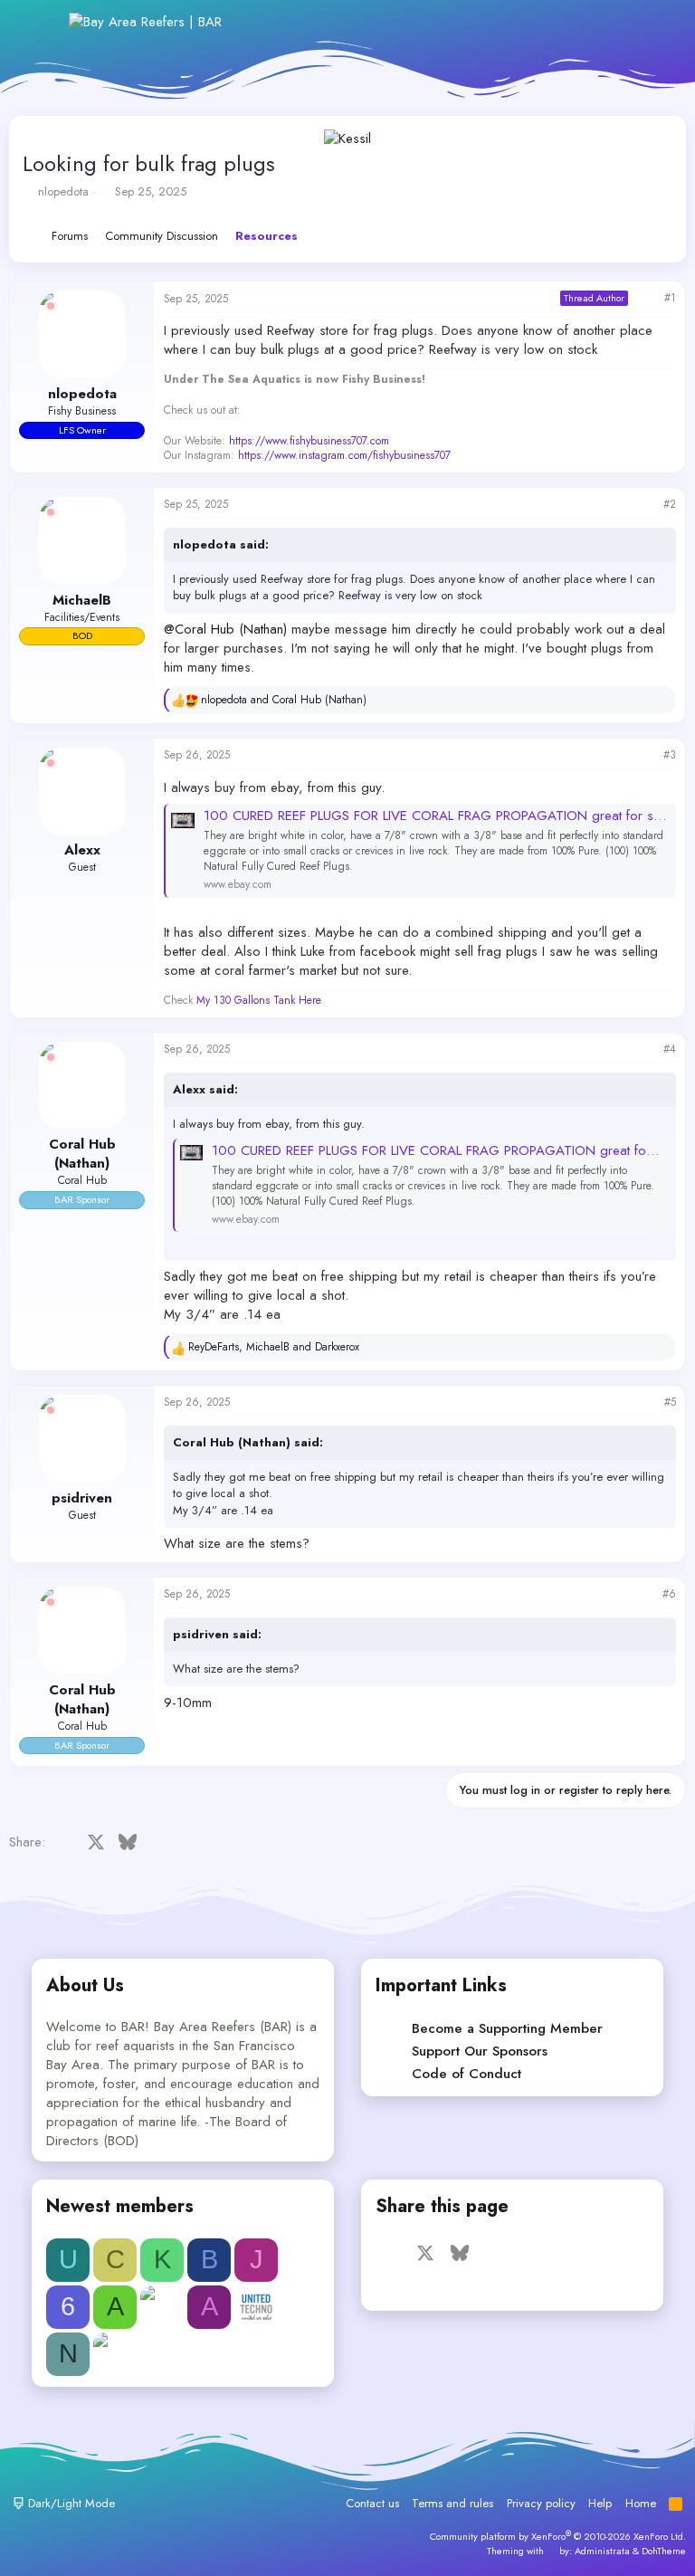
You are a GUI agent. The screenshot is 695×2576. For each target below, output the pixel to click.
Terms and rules (452, 2503)
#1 (670, 298)
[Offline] (51, 306)
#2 (670, 504)
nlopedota (63, 191)
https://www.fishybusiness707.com (309, 441)
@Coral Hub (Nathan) (225, 629)
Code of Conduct (467, 2074)
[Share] (646, 298)
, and (274, 1347)
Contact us (372, 2503)
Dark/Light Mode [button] (70, 2503)
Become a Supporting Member (507, 2028)
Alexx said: (205, 1089)
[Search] (654, 22)
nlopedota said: (221, 544)
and (284, 700)
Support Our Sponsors (480, 2051)
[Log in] (536, 22)
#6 (669, 1594)
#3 (670, 755)
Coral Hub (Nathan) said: (248, 1442)
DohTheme (664, 2551)
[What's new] (615, 22)
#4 (670, 1049)
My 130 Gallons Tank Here (258, 1000)
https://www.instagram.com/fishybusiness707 (344, 455)
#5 (670, 1402)
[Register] (576, 22)
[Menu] (43, 22)
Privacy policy (541, 2503)
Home (641, 2503)
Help (600, 2503)
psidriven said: (217, 1634)
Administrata (602, 2551)
